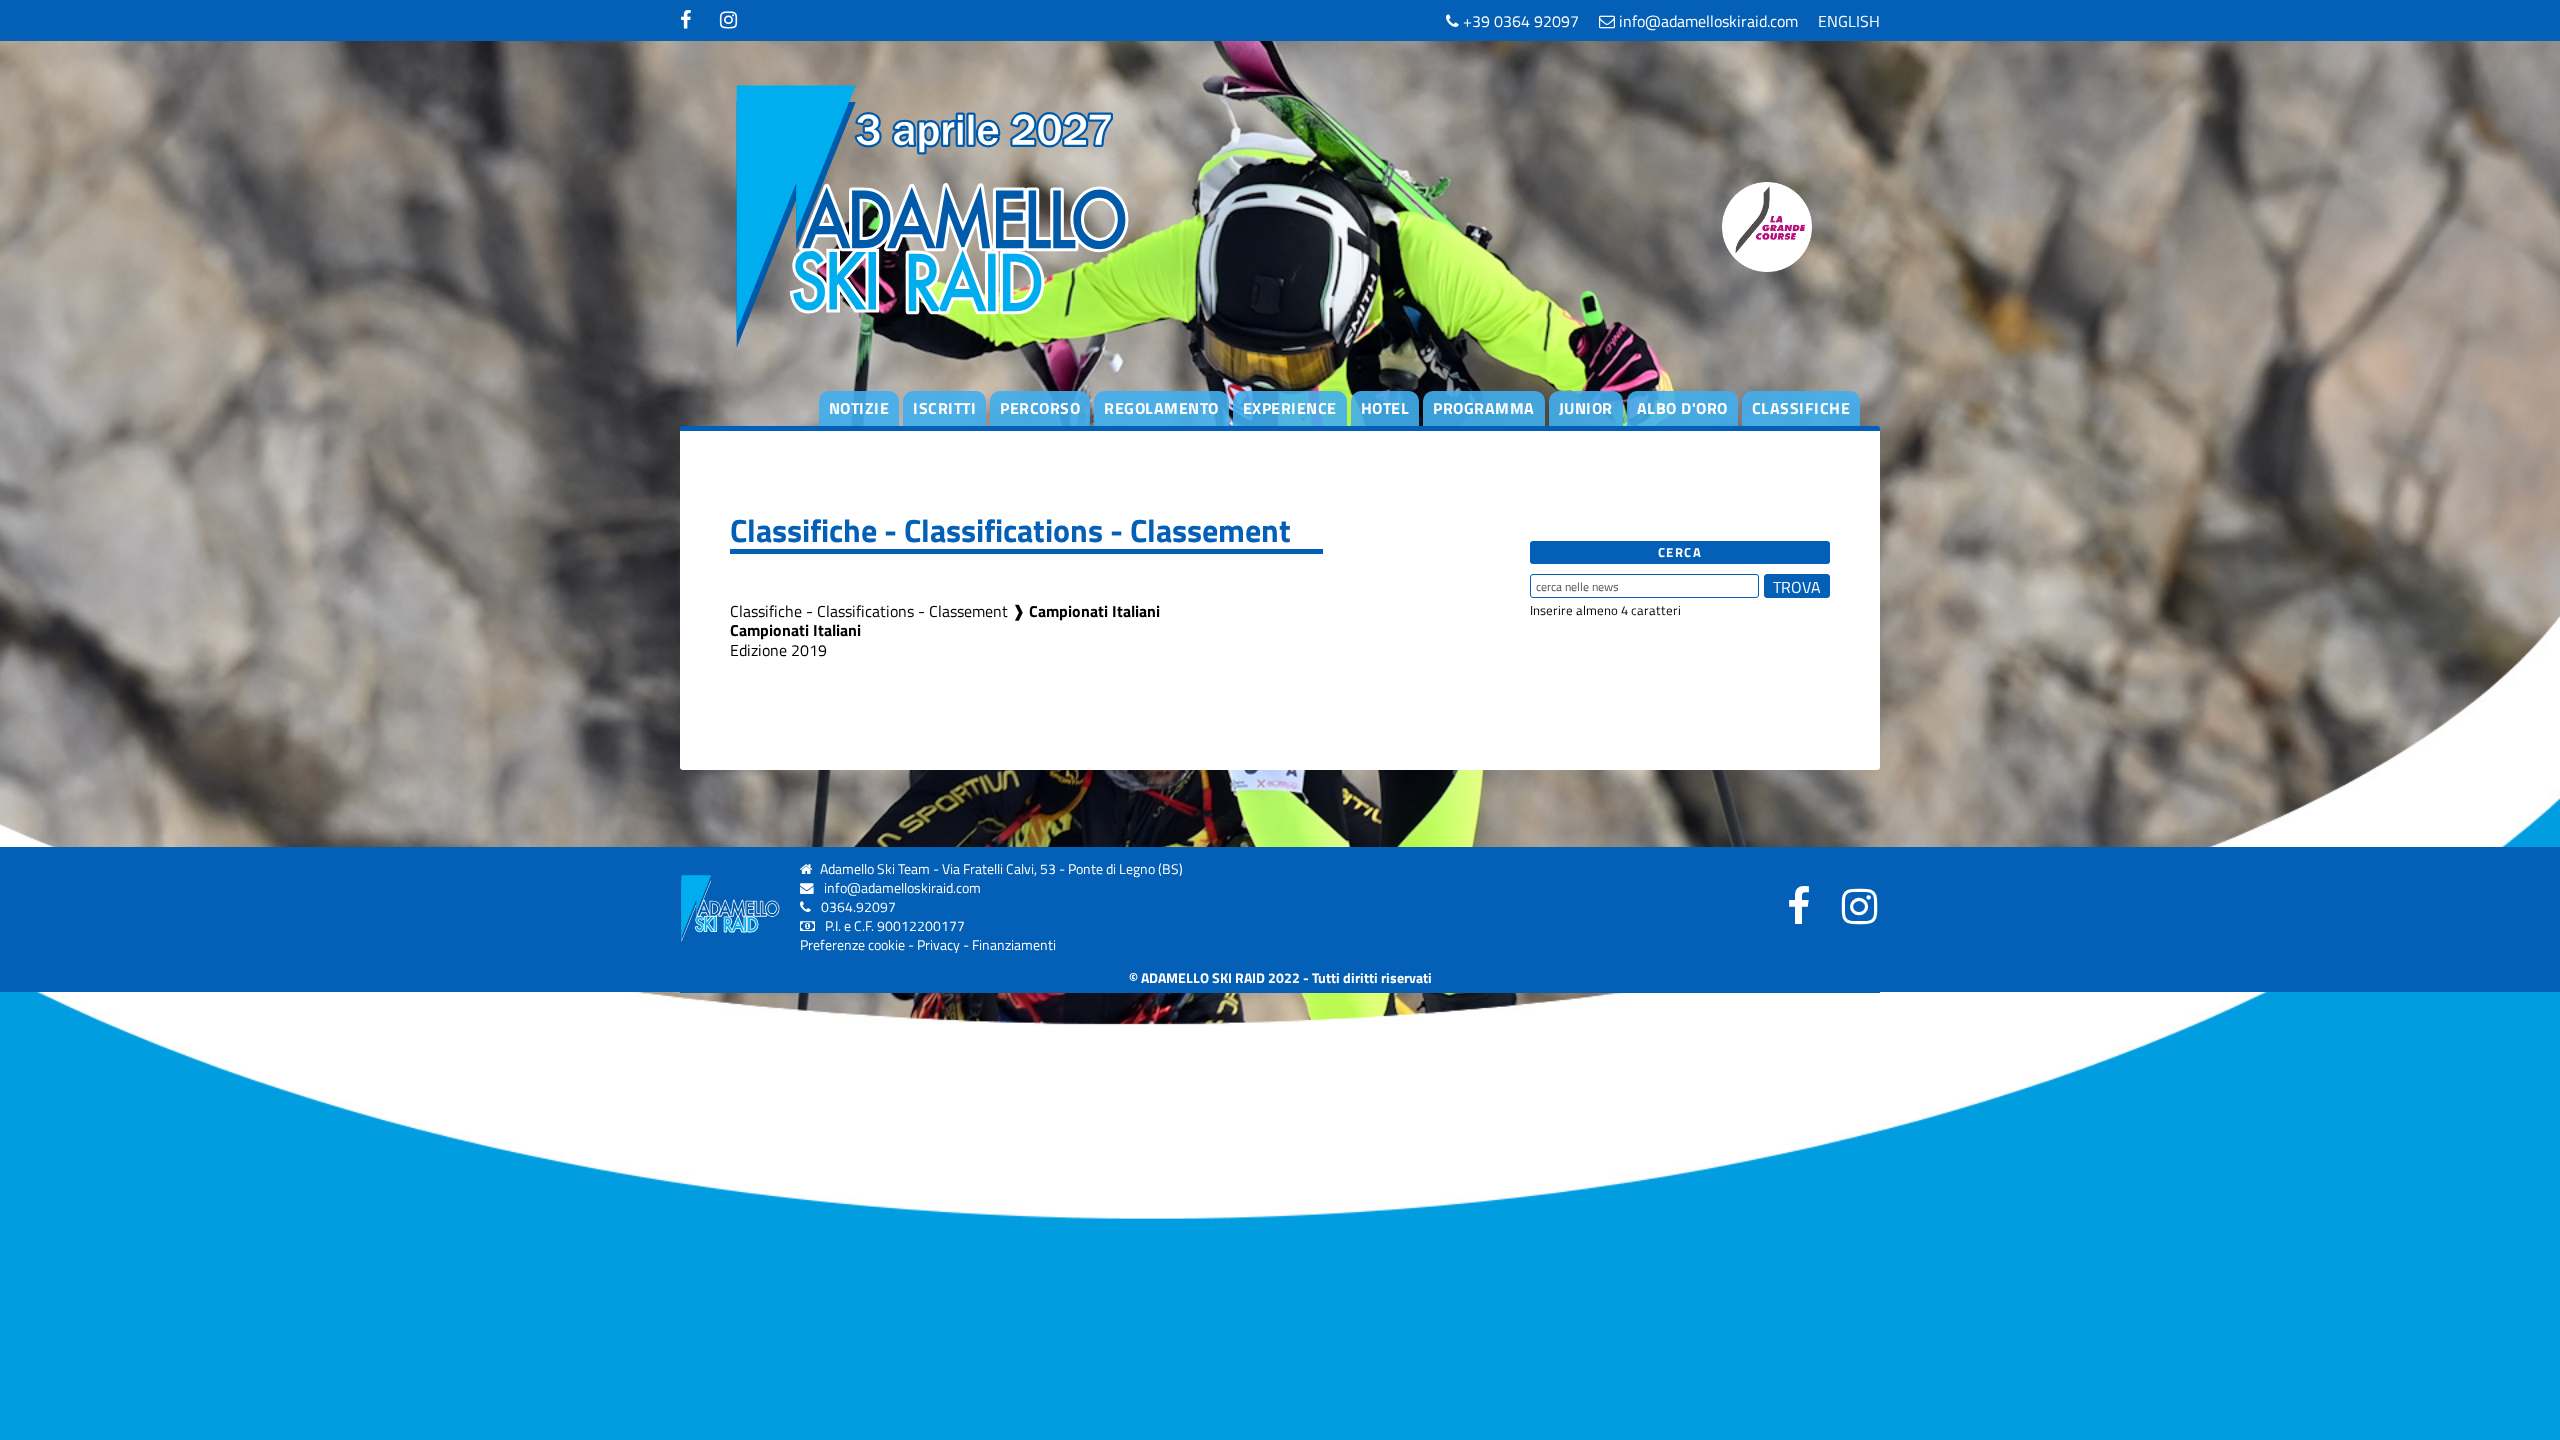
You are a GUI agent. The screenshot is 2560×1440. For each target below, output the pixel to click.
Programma (1484, 408)
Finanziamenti (1014, 945)
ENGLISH (1849, 21)
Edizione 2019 (778, 650)
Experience (1290, 408)
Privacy (938, 945)
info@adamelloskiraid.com (1706, 21)
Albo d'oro (1682, 408)
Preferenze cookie (852, 945)
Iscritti (944, 408)
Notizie (859, 408)
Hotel (1385, 408)
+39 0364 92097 (1519, 21)
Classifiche (1801, 408)
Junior (1586, 408)
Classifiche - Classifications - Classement (869, 611)
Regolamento (1161, 408)
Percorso (1040, 408)
